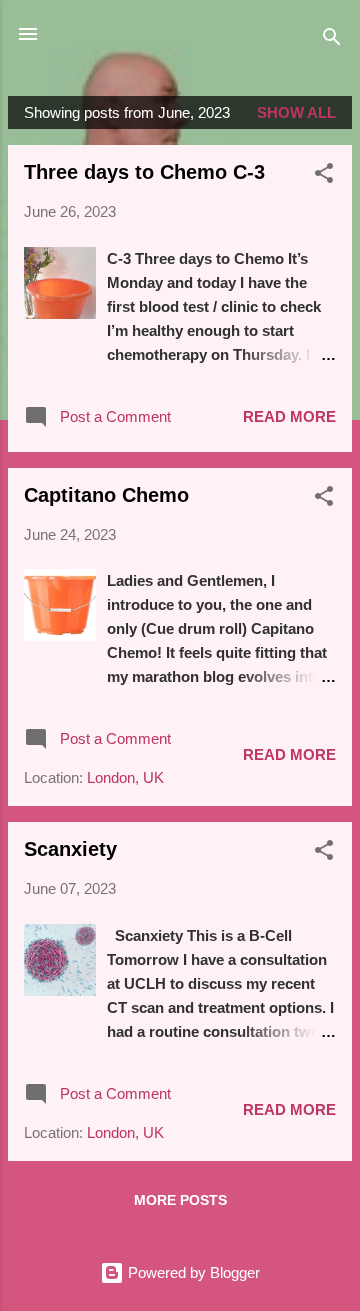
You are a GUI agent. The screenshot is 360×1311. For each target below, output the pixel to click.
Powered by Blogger (192, 1272)
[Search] (332, 40)
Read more (289, 416)
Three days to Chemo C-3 (144, 172)
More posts (180, 1200)
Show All (296, 112)
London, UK (125, 777)
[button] (324, 176)
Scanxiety (70, 849)
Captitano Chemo (106, 495)
